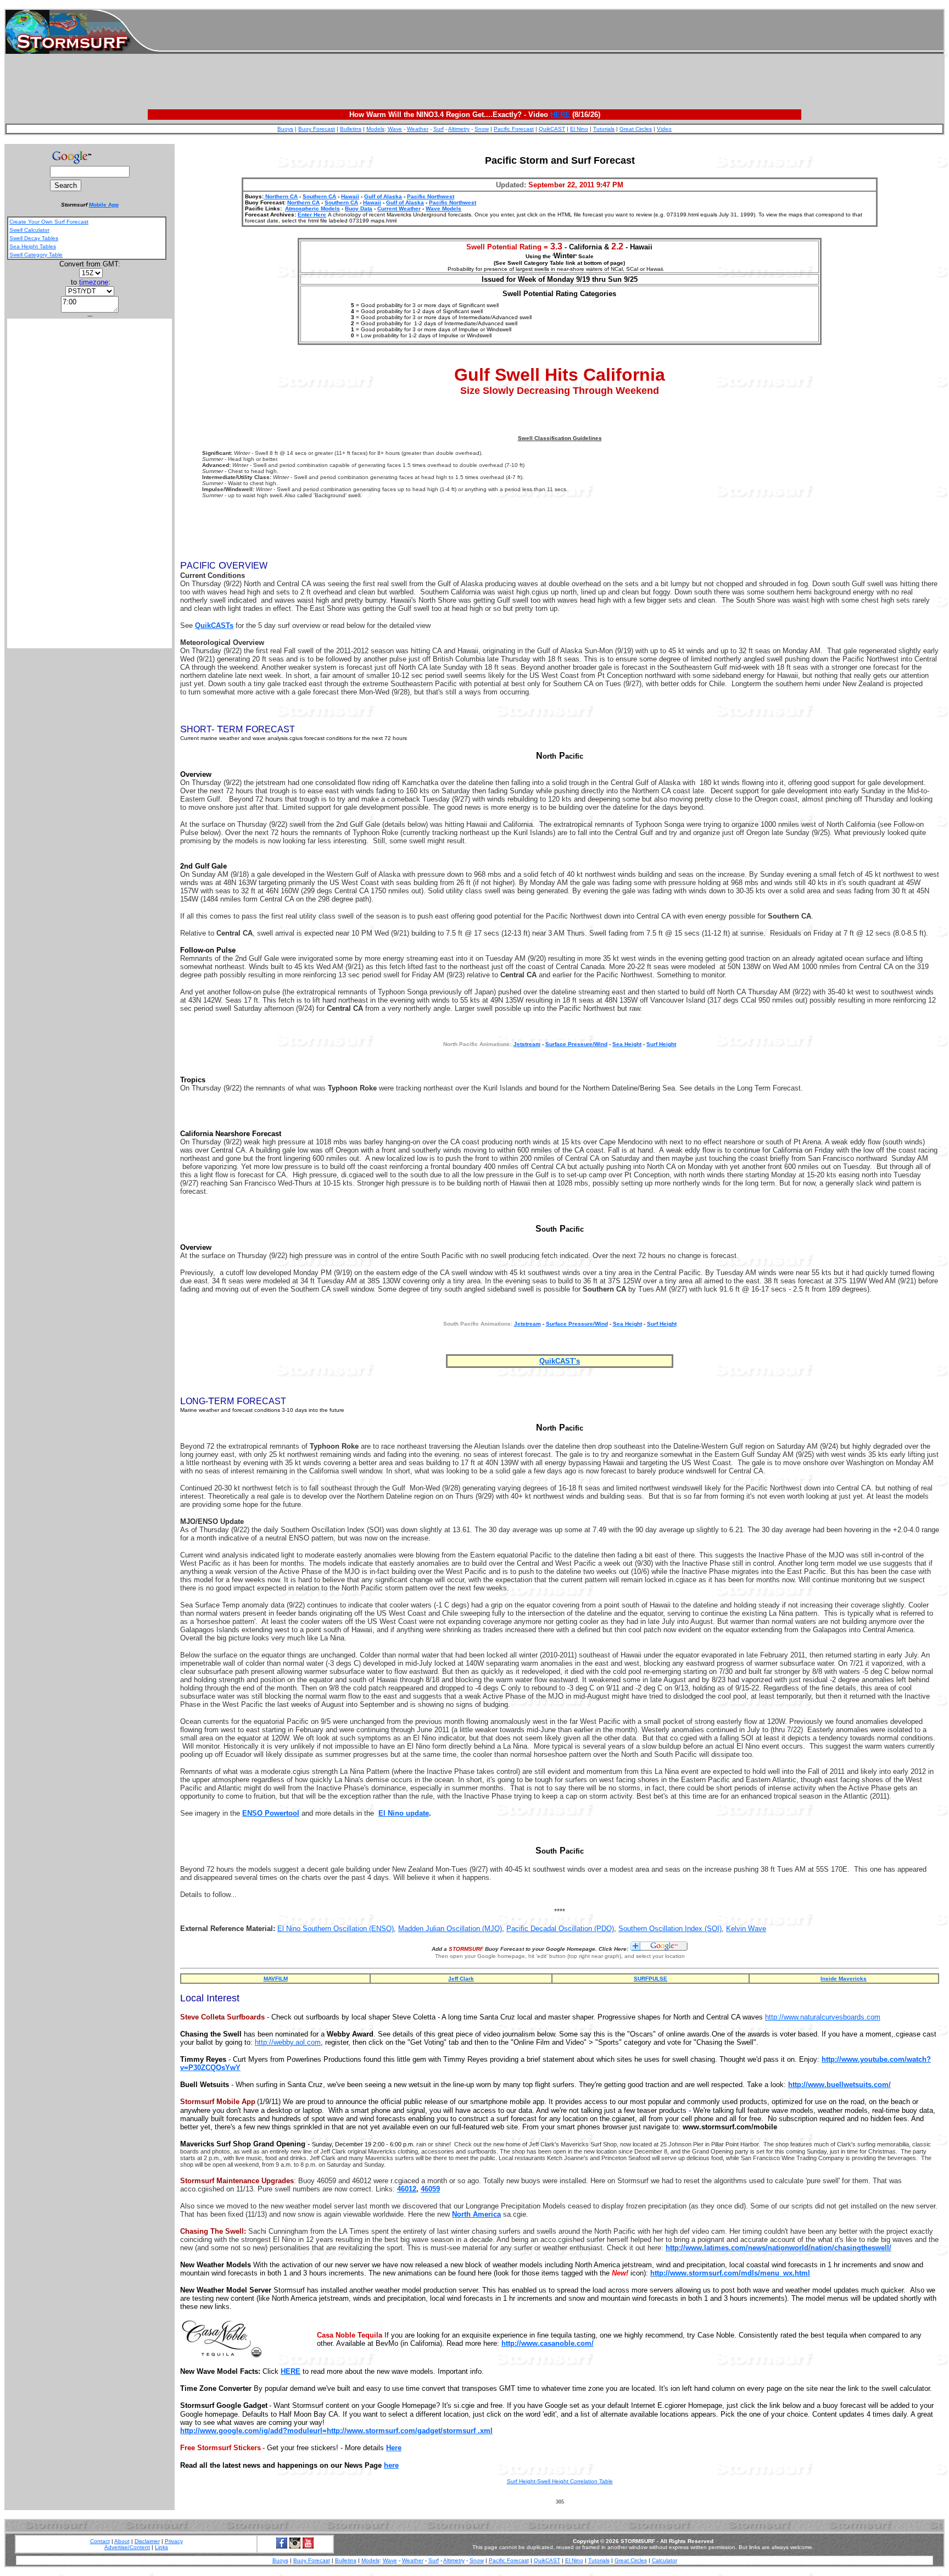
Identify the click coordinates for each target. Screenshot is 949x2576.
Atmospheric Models (312, 208)
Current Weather (399, 208)
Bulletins (351, 129)
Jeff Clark (461, 1979)
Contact (100, 2541)
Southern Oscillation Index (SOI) (670, 1929)
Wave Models (443, 208)
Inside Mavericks (844, 1979)
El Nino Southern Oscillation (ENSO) (336, 1929)
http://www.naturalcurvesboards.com (823, 2017)
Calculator (665, 2560)
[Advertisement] (551, 32)
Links (161, 2547)
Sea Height (627, 1044)
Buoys (285, 129)
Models (375, 129)
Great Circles (636, 129)
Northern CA (281, 196)
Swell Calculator (29, 230)
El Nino (579, 129)
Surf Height (661, 1044)
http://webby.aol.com (288, 2042)
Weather (418, 129)
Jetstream (527, 1324)
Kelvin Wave (746, 1929)
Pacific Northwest (431, 196)
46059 (430, 2189)
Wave (395, 129)
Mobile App (104, 205)
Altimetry (459, 129)
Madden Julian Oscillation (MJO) (450, 1929)
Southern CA (319, 196)
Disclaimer (147, 2541)
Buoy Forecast (317, 129)
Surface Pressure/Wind (576, 1044)
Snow (482, 129)
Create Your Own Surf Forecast (49, 222)
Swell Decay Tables (34, 238)
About (122, 2541)
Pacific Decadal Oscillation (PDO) (560, 1929)
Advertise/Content (127, 2547)
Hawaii (350, 196)
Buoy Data (359, 208)
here (391, 2465)
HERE (560, 115)
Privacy (174, 2541)
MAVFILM (276, 1979)
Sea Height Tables (33, 246)
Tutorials (604, 129)
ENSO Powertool (271, 1813)
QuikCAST (552, 129)
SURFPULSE (651, 1979)
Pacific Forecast (514, 129)
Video (664, 129)
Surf (439, 129)
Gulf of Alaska (383, 196)
